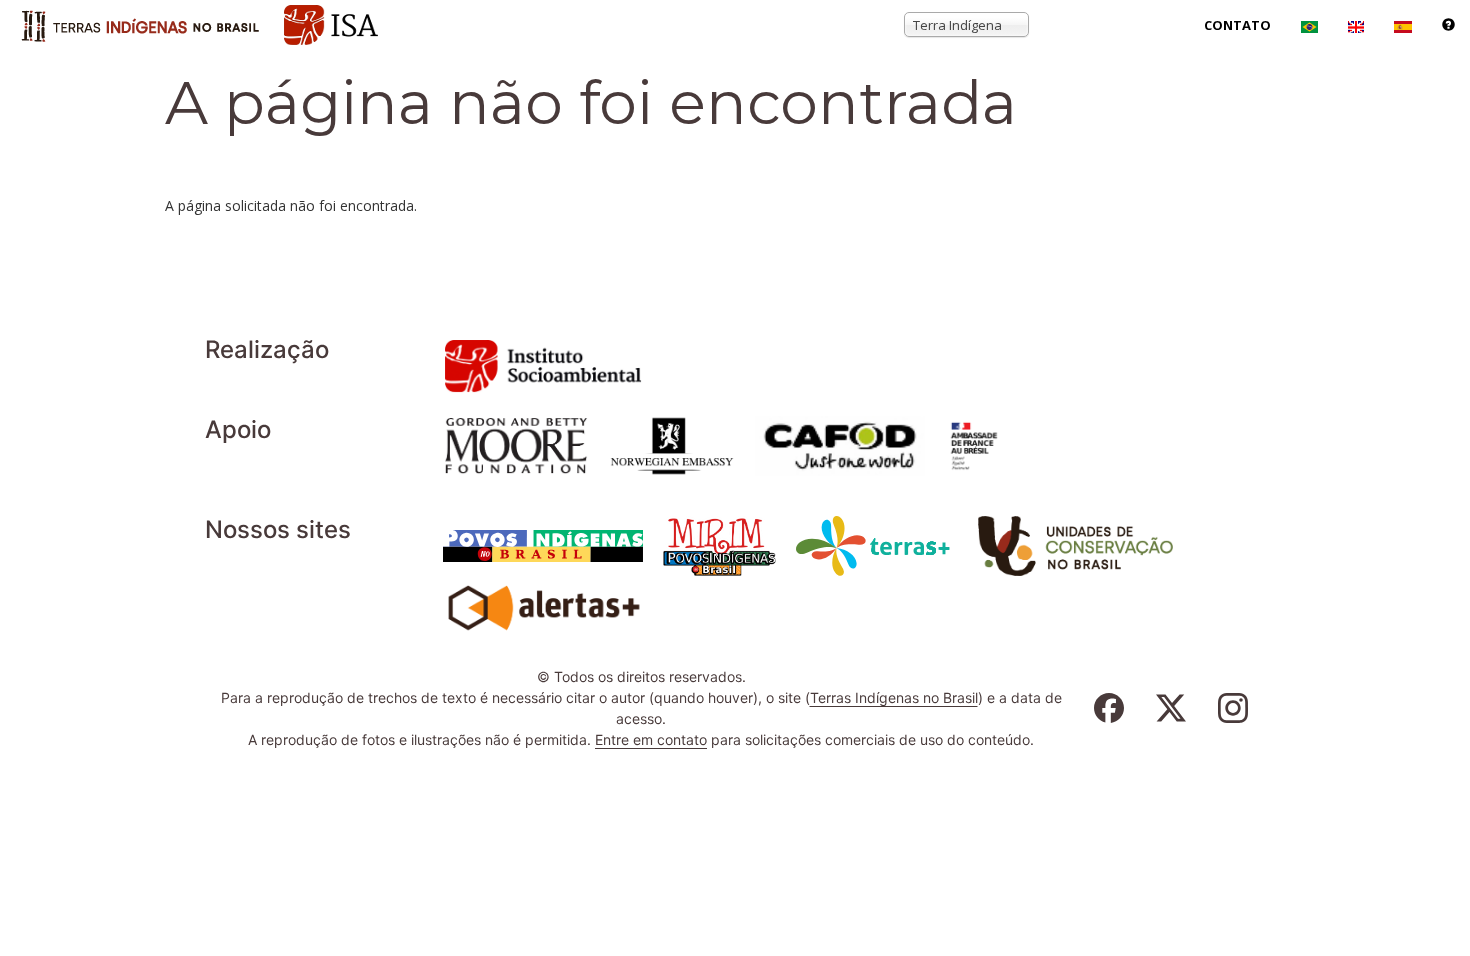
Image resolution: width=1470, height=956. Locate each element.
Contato (1237, 25)
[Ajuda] (1448, 25)
